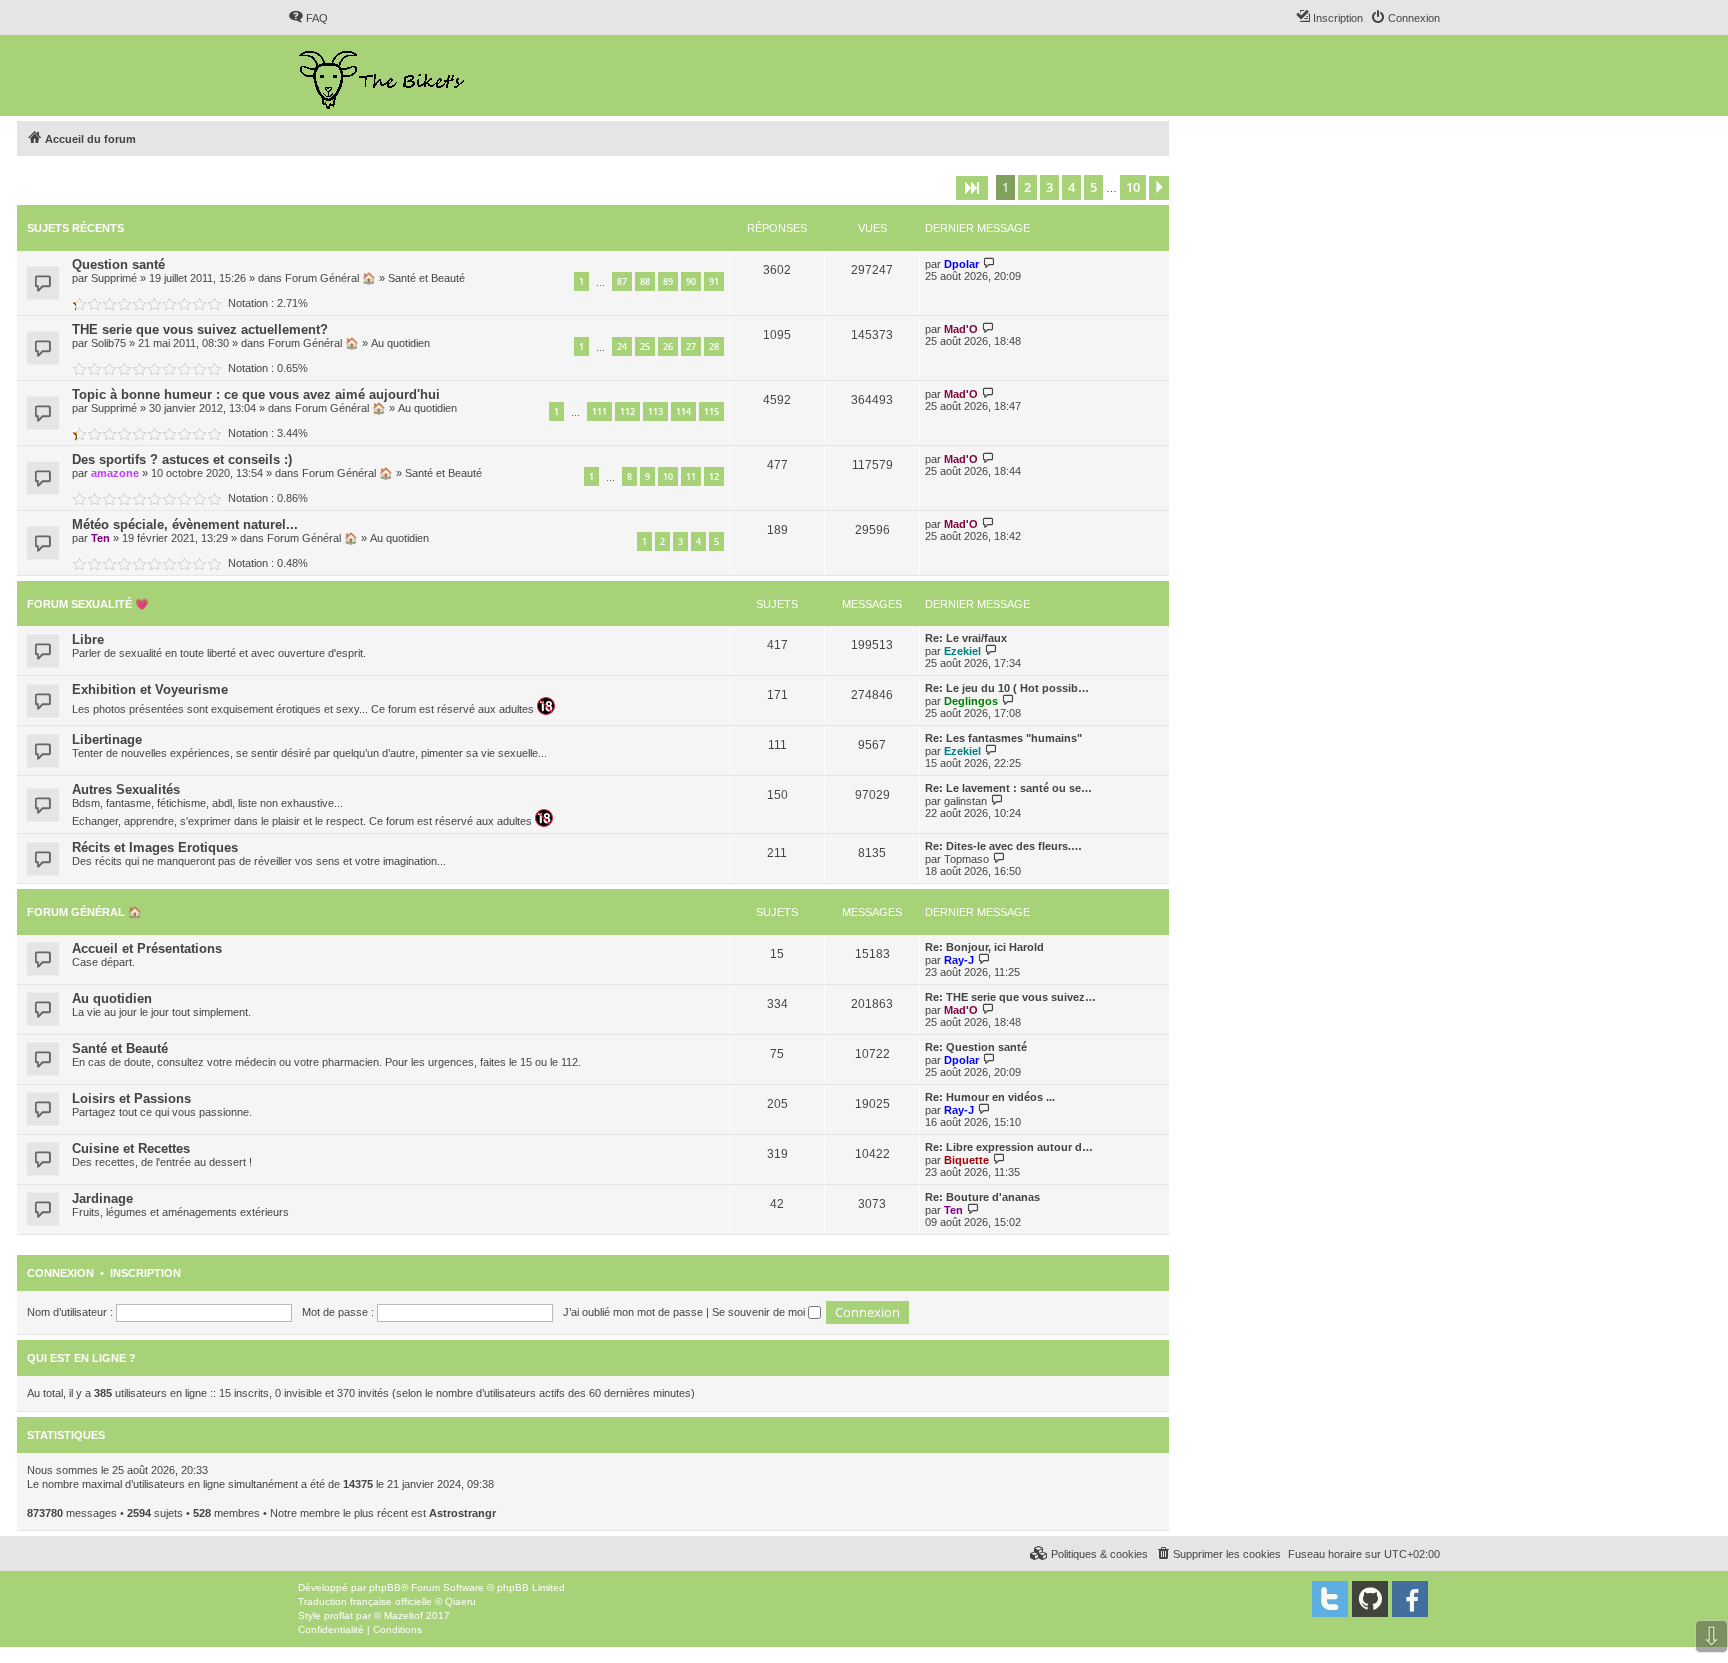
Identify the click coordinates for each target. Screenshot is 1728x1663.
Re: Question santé (976, 1047)
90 (691, 281)
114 (683, 411)
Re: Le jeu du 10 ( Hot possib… (1007, 688)
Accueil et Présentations (147, 948)
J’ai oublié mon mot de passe (633, 1312)
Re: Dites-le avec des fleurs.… (1003, 846)
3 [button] (1049, 187)
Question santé (118, 264)
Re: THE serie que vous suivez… (1010, 997)
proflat (338, 1615)
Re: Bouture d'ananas (982, 1197)
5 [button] (1093, 187)
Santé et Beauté (426, 278)
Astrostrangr (462, 1513)
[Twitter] (1330, 1599)
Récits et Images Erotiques (155, 847)
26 (668, 346)
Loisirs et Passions (131, 1098)
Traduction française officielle (365, 1601)
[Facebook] (1410, 1599)
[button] (972, 188)
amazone (115, 473)
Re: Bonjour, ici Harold (984, 947)
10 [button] (1133, 187)
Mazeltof (403, 1615)
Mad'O (961, 329)
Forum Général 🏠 (330, 278)
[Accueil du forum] (383, 75)
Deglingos (971, 701)
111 (599, 411)
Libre (88, 639)
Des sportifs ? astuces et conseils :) (182, 459)
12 (714, 476)
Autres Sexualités (126, 789)
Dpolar (961, 264)
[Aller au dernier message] (989, 263)
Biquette (966, 1160)
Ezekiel (962, 651)
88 (645, 281)
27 (691, 346)
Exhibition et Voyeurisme (150, 689)
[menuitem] (308, 18)
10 (668, 476)
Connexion (60, 1273)
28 (714, 346)
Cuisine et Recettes (131, 1148)
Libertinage (107, 739)
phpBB (385, 1587)
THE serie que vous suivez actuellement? (200, 329)
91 (714, 281)
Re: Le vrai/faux (966, 638)
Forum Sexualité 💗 (88, 604)
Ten (100, 538)
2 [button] (1027, 187)
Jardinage (102, 1198)
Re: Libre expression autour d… (1009, 1147)
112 (627, 411)
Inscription (145, 1273)
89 (668, 281)
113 (655, 411)
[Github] (1370, 1599)
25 (645, 346)
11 (691, 476)
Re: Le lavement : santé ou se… (1008, 788)
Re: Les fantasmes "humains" (1003, 738)
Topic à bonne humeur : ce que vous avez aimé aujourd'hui (256, 394)
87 (622, 281)
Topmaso (966, 859)
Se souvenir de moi (760, 1312)
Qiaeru (460, 1601)
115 (711, 411)
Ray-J (959, 960)
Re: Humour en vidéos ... (990, 1097)
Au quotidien (400, 343)
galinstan (965, 801)
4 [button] (1071, 187)
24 (622, 346)
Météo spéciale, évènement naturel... (185, 524)
